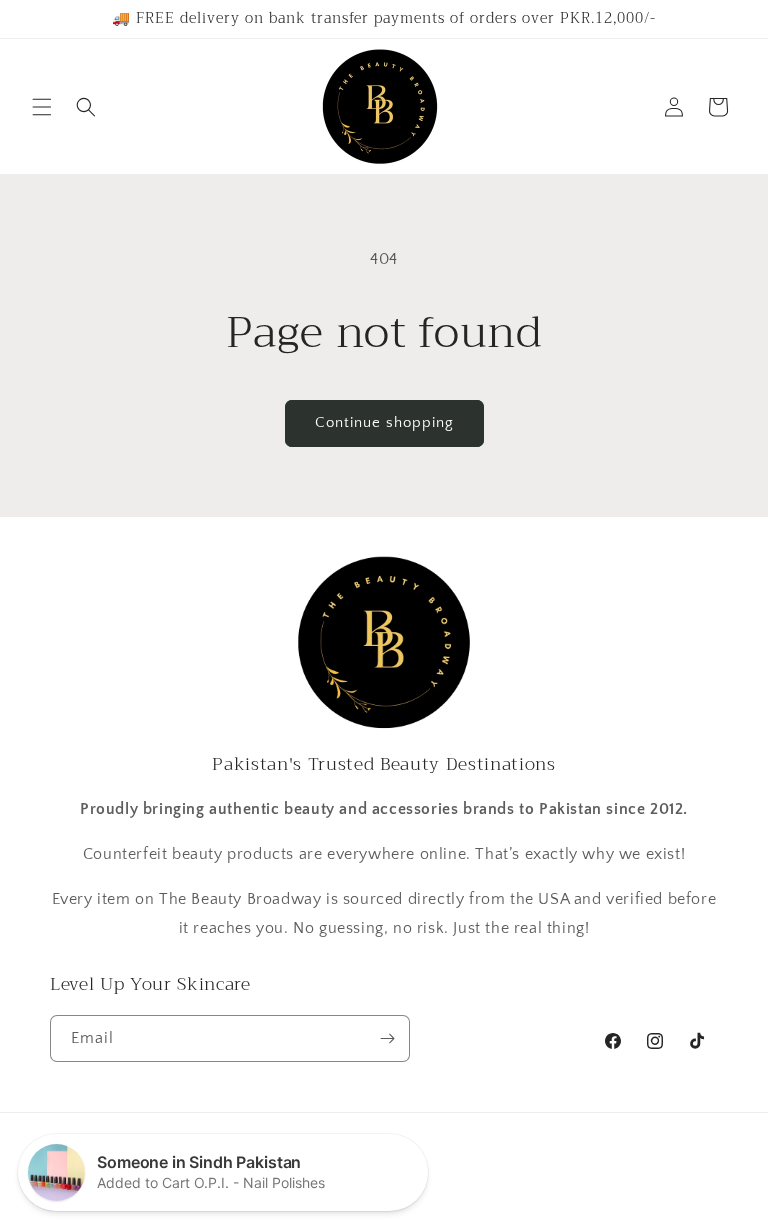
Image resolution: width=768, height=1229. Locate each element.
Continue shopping (384, 422)
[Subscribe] (387, 1038)
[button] (42, 107)
